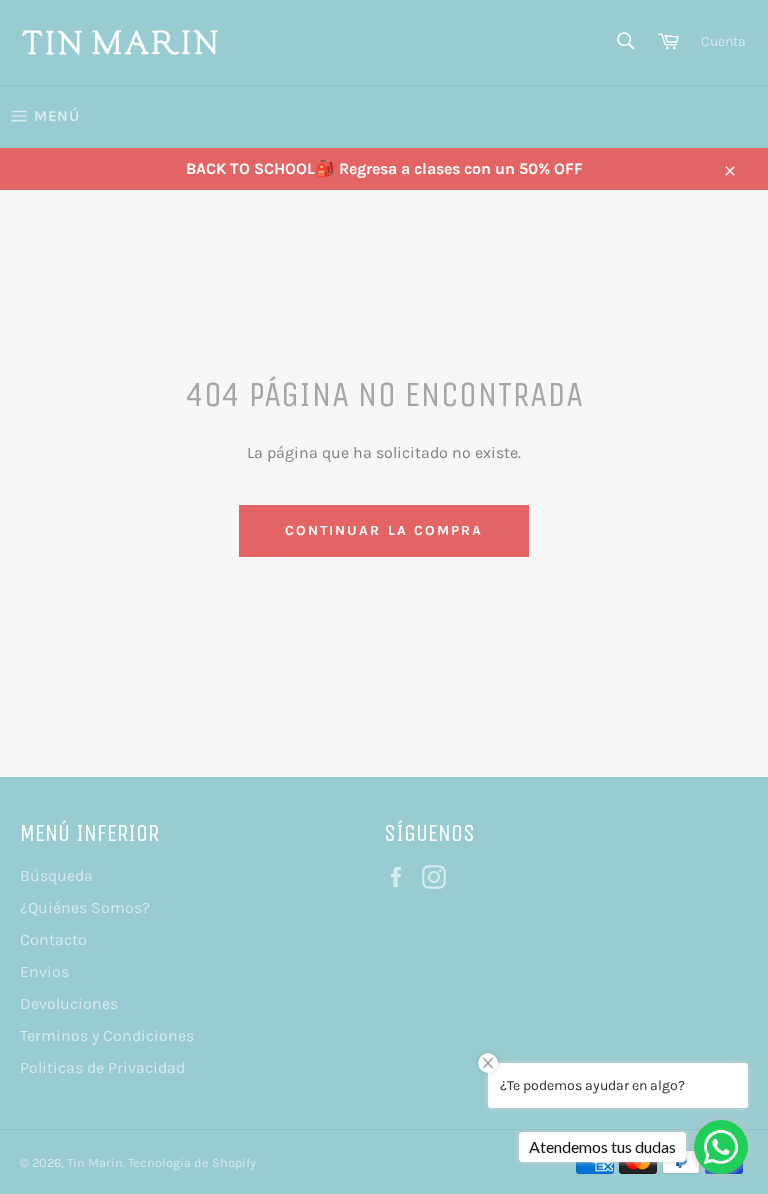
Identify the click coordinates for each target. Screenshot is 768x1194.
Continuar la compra (384, 530)
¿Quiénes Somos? (85, 907)
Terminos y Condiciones (107, 1035)
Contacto (53, 939)
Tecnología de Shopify (192, 1162)
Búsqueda (56, 875)
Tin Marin (95, 1162)
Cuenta (723, 41)
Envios (44, 971)
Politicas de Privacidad (102, 1067)
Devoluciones (69, 1003)
